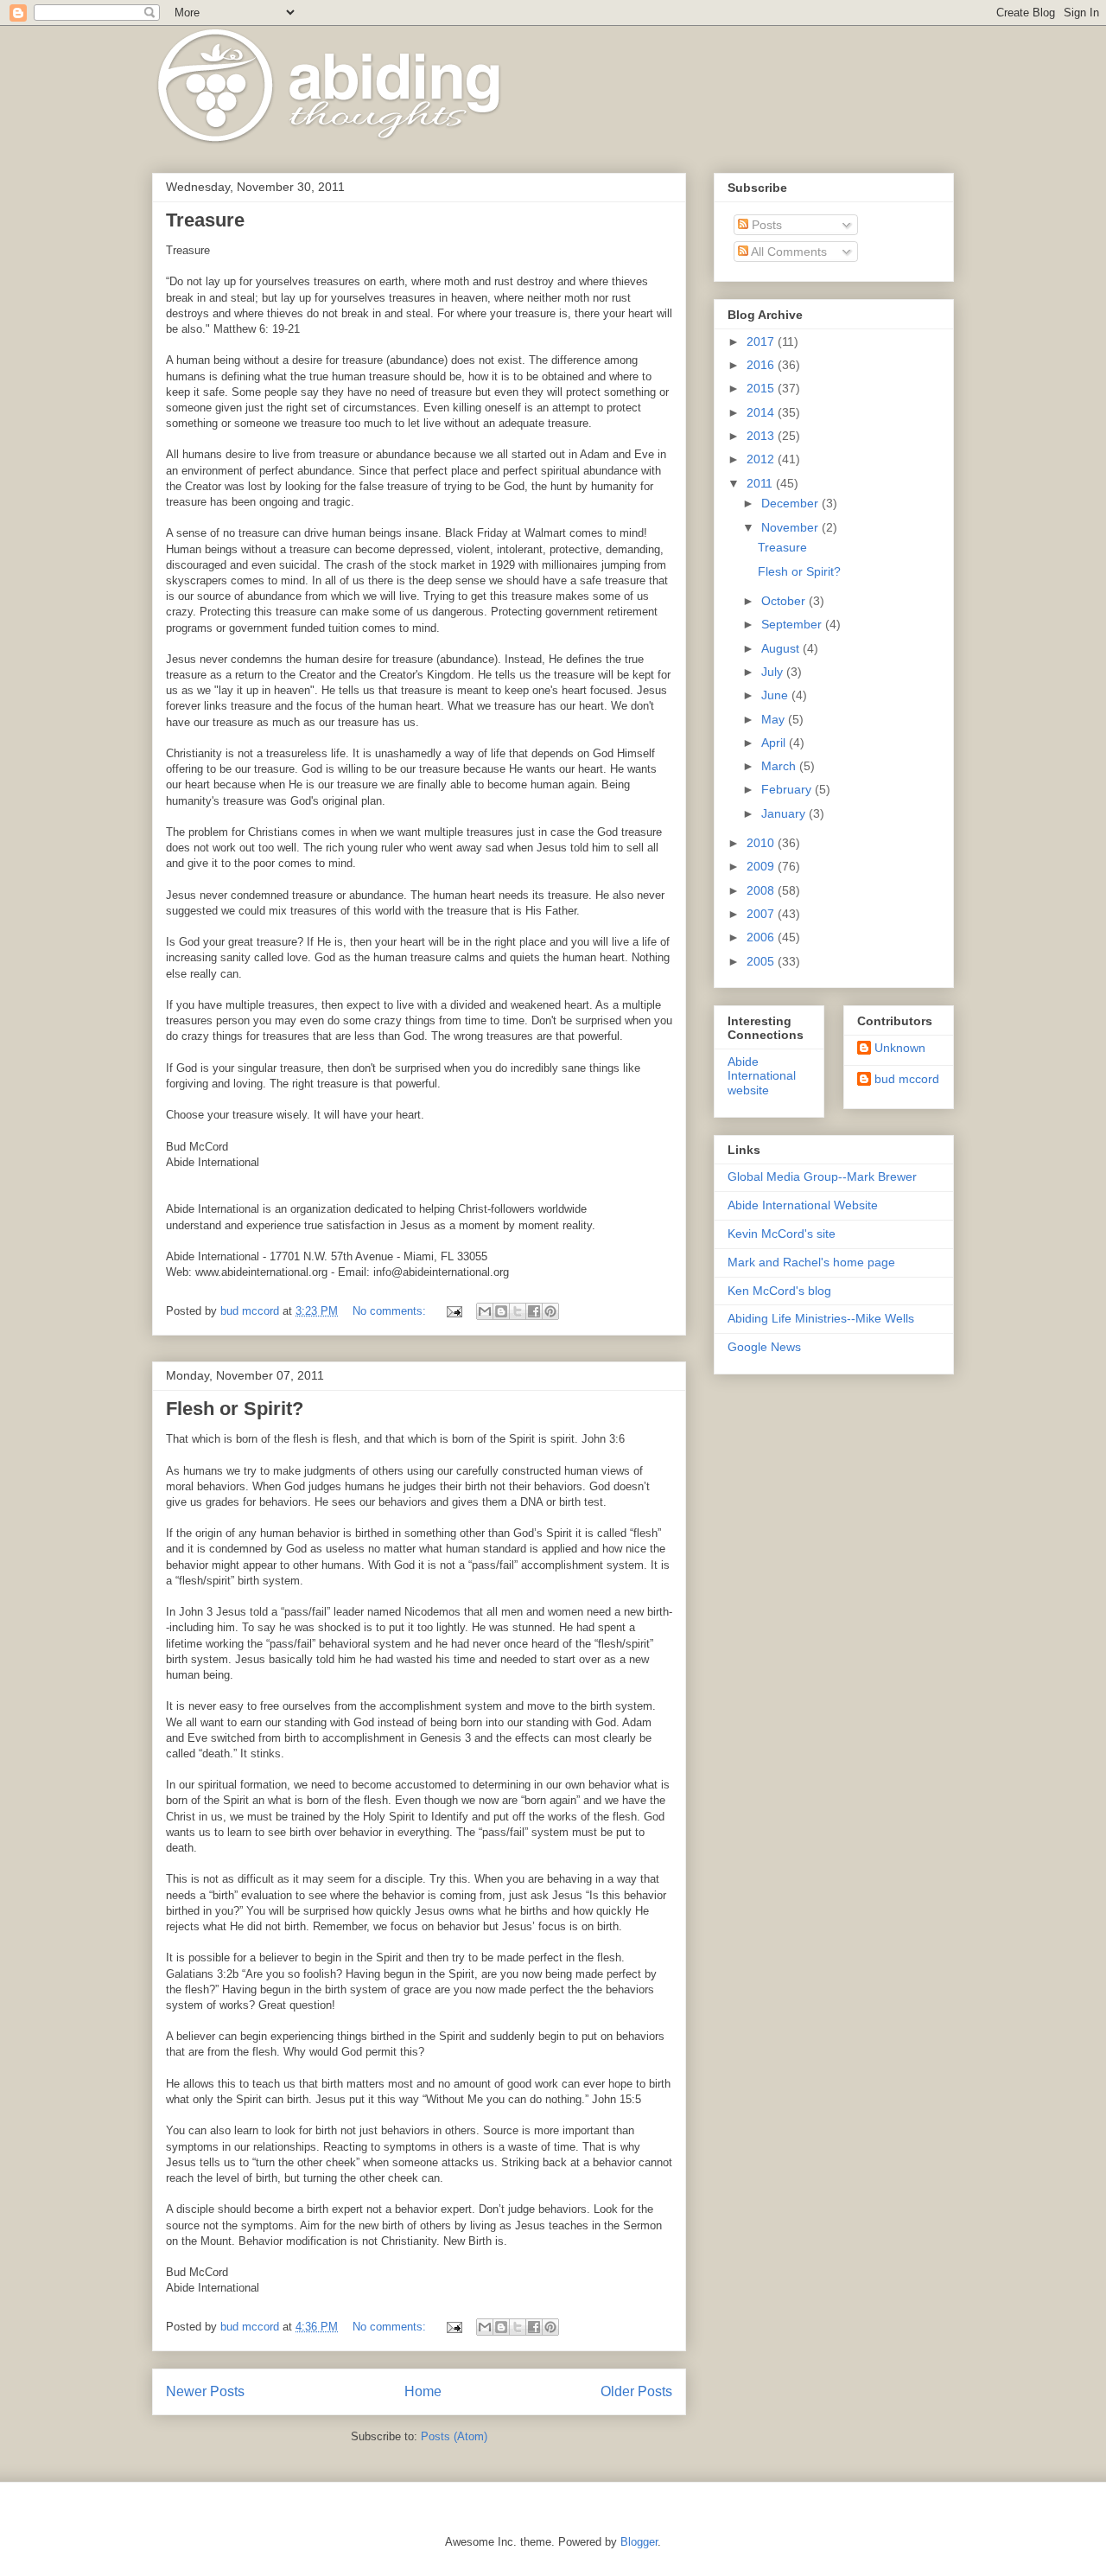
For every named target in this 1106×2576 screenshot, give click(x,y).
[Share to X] (518, 1311)
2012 (762, 459)
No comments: (391, 1311)
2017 (762, 341)
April (775, 743)
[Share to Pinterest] (550, 1311)
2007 (762, 914)
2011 (761, 483)
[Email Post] (453, 1311)
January (785, 813)
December (791, 503)
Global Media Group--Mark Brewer (822, 1176)
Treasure (205, 220)
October (785, 601)
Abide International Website (803, 1205)
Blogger (639, 2542)
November (791, 527)
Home (423, 2391)
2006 (762, 937)
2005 (762, 961)
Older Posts (636, 2391)
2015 (762, 388)
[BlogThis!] (501, 1311)
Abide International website (762, 1076)
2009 (762, 866)
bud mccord (907, 1079)
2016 (762, 365)
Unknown (900, 1048)
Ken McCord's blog (779, 1291)
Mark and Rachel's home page (811, 1262)
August (782, 648)
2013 (762, 436)
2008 (762, 890)
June (776, 695)
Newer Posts (205, 2391)
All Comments (788, 252)
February (788, 789)
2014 (762, 412)
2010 (762, 843)
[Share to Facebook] (534, 1311)
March (780, 766)
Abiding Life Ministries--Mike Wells (821, 1318)
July (774, 672)
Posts (765, 225)
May (775, 719)
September (793, 624)
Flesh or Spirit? (235, 1409)
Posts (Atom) (454, 2436)
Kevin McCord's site (782, 1234)
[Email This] (485, 1311)
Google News (764, 1347)
